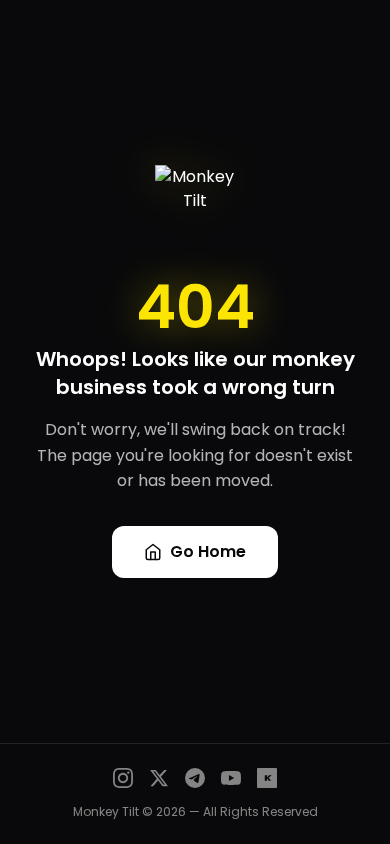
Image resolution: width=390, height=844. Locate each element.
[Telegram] (195, 778)
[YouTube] (231, 778)
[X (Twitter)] (159, 778)
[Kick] (267, 778)
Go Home (208, 551)
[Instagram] (123, 778)
